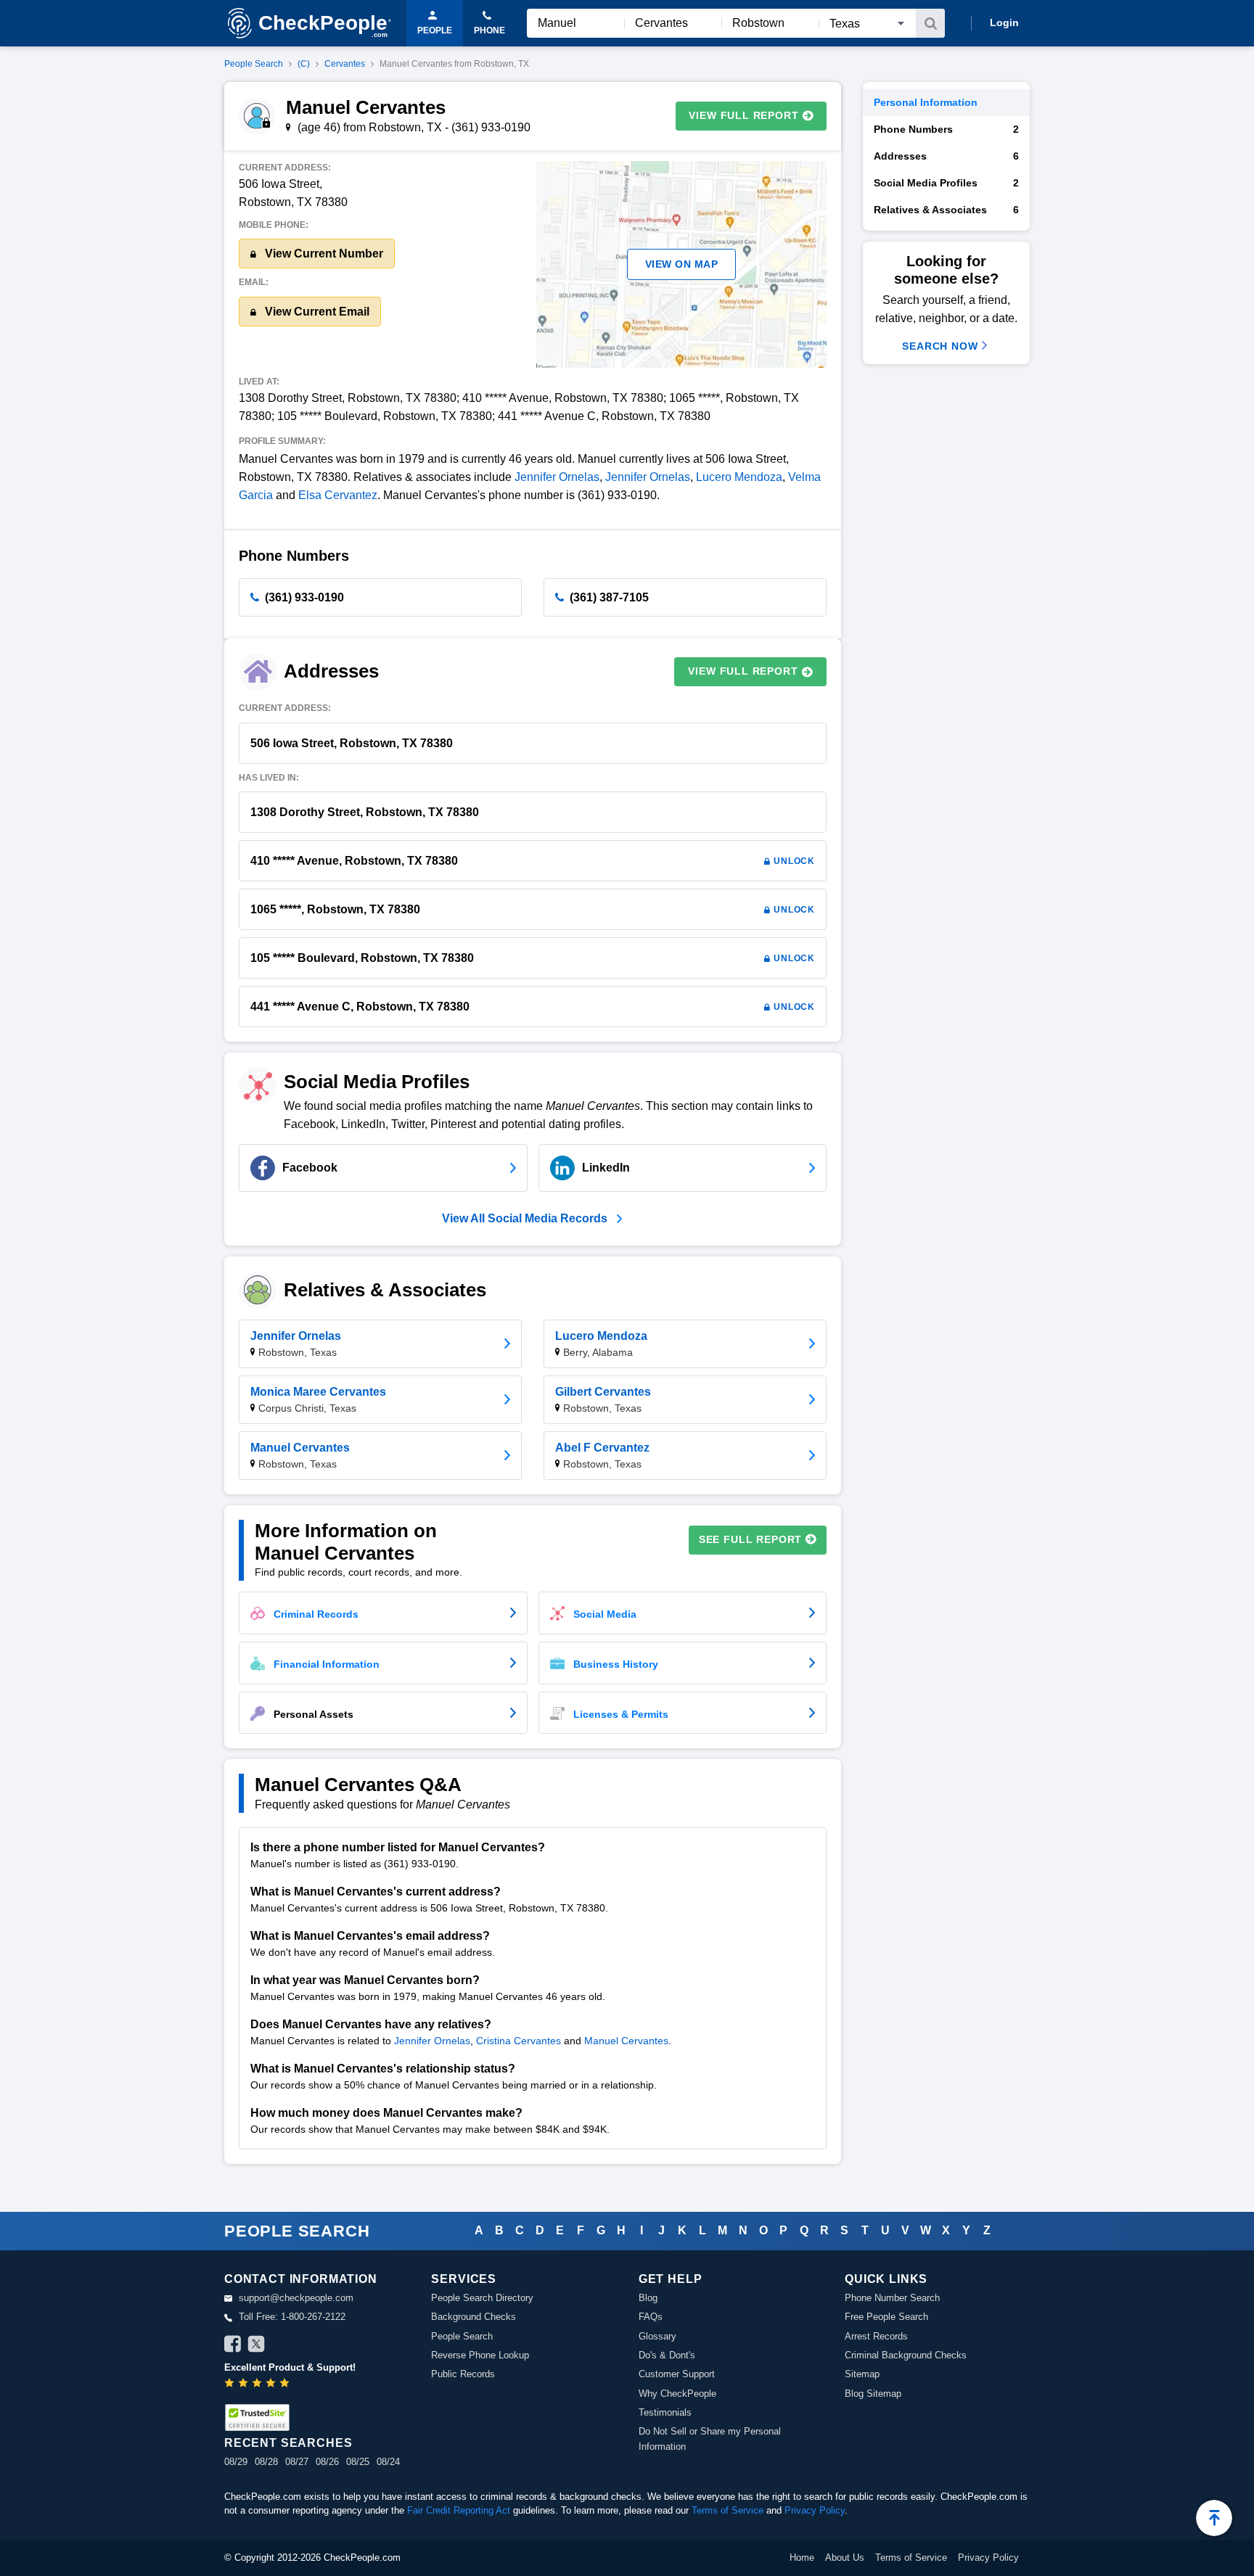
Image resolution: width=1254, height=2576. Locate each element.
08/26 (327, 2462)
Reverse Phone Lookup (480, 2355)
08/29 (236, 2462)
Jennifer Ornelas (557, 477)
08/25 (358, 2462)
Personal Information (926, 102)
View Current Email (316, 312)
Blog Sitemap (873, 2394)
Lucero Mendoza (739, 477)
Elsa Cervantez (338, 495)
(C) (304, 64)
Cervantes (345, 64)
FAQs (651, 2317)
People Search (254, 64)
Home (802, 2558)
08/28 (266, 2462)
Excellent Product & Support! (290, 2367)
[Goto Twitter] (256, 2346)
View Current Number (323, 254)
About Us (845, 2558)
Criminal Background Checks (906, 2355)
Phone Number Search (892, 2298)
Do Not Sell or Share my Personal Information (710, 2439)
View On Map (682, 264)
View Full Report (743, 115)
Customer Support (677, 2374)
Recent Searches (288, 2443)
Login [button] (1004, 22)
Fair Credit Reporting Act (459, 2510)
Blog (648, 2298)
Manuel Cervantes (626, 2041)
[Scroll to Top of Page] (1214, 2518)
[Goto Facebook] (233, 2346)
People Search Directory (482, 2298)
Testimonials (665, 2412)
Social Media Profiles (946, 183)
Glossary (657, 2336)
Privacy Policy (815, 2510)
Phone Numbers (946, 129)
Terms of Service (728, 2510)
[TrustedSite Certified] (257, 2417)
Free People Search (886, 2317)
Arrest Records (876, 2336)
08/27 (297, 2462)
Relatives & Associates (946, 210)
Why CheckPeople (677, 2394)
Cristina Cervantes (519, 2041)
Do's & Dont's (667, 2355)
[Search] (930, 23)
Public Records (463, 2374)
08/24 (388, 2462)
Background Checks (474, 2317)
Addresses (946, 156)
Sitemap (862, 2374)
